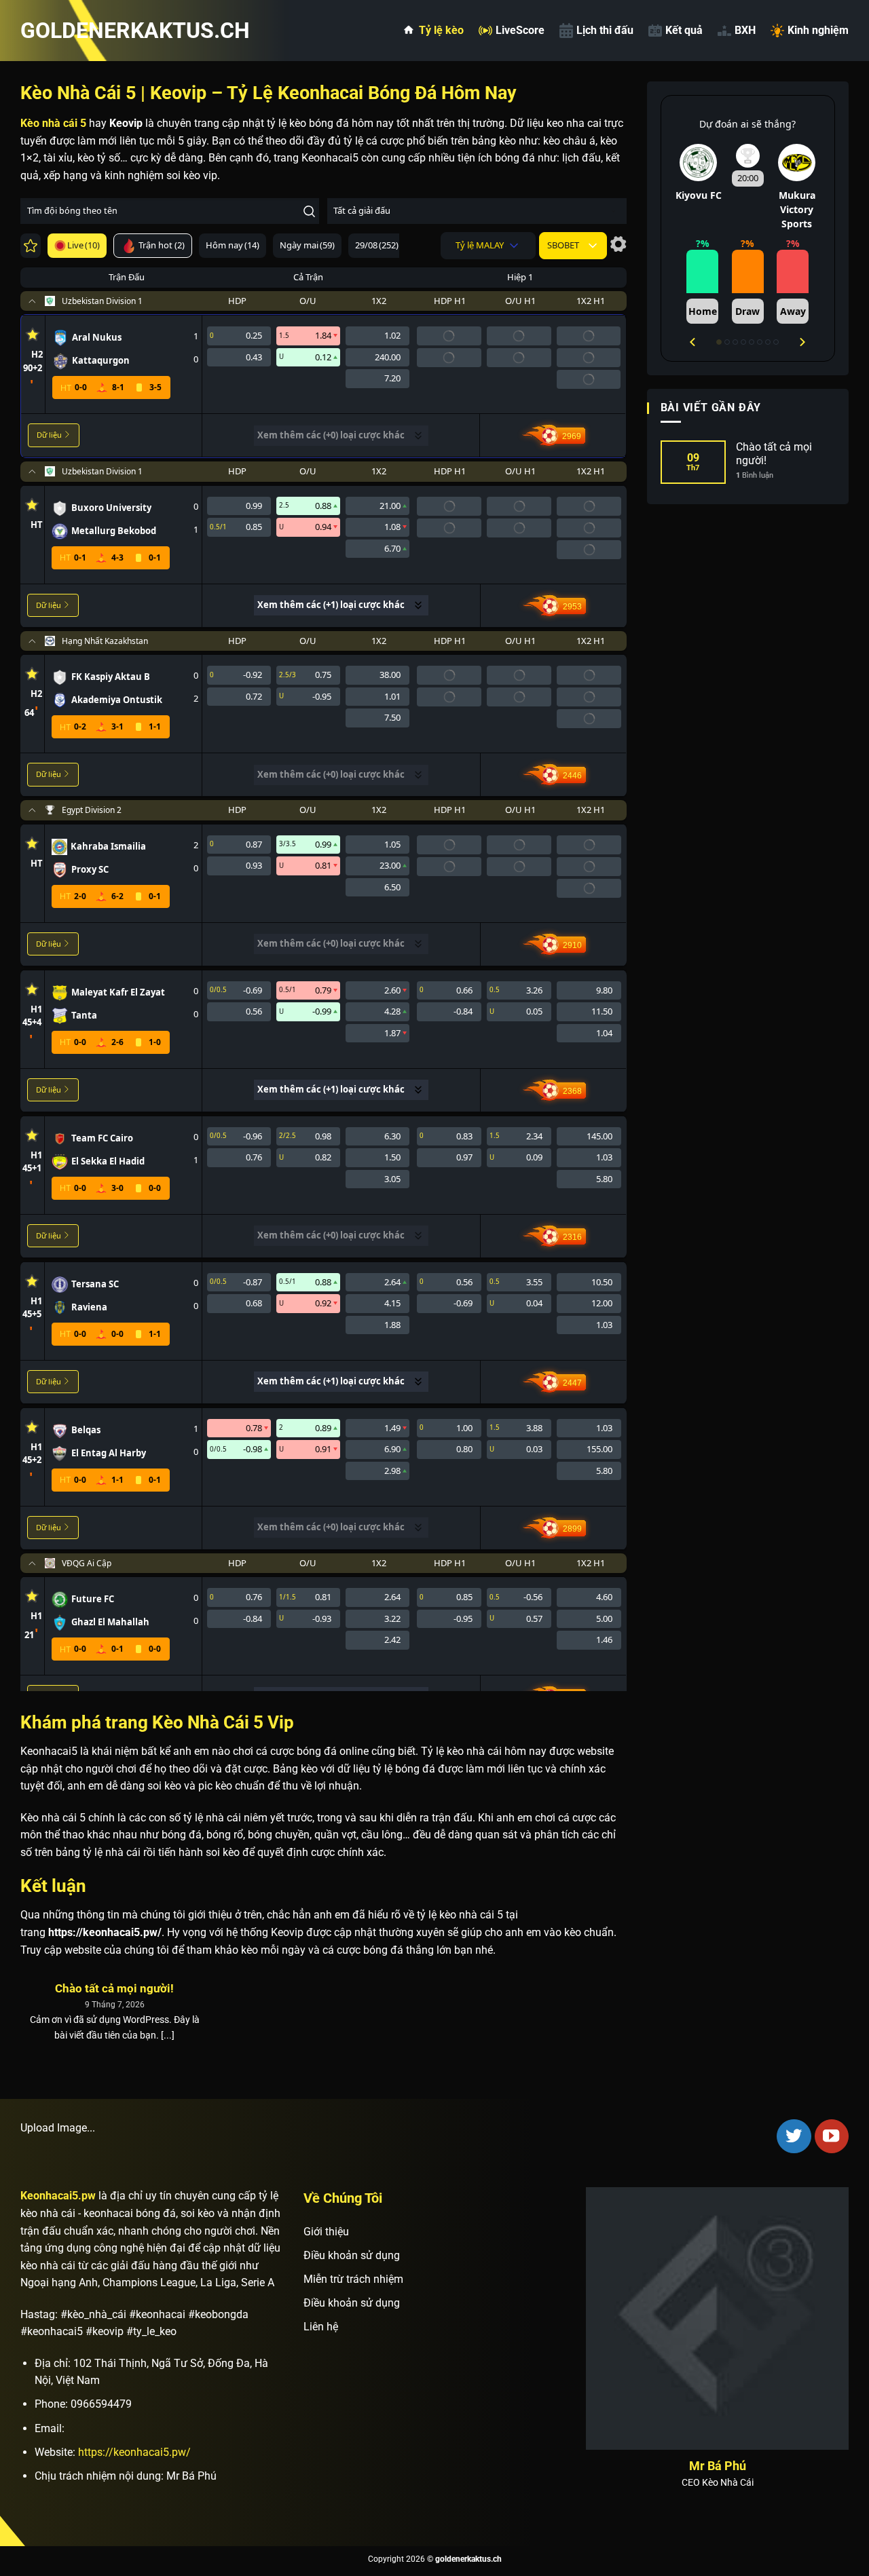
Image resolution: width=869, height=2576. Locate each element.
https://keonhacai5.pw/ (134, 2452)
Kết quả (684, 30)
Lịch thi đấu (605, 30)
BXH (745, 30)
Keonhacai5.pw (58, 2196)
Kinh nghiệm (818, 30)
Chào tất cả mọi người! (114, 1989)
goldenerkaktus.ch (88, 31)
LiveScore (520, 30)
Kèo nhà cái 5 (53, 123)
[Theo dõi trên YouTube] (832, 2136)
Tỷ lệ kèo (441, 30)
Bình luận (755, 475)
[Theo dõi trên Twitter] (794, 2136)
